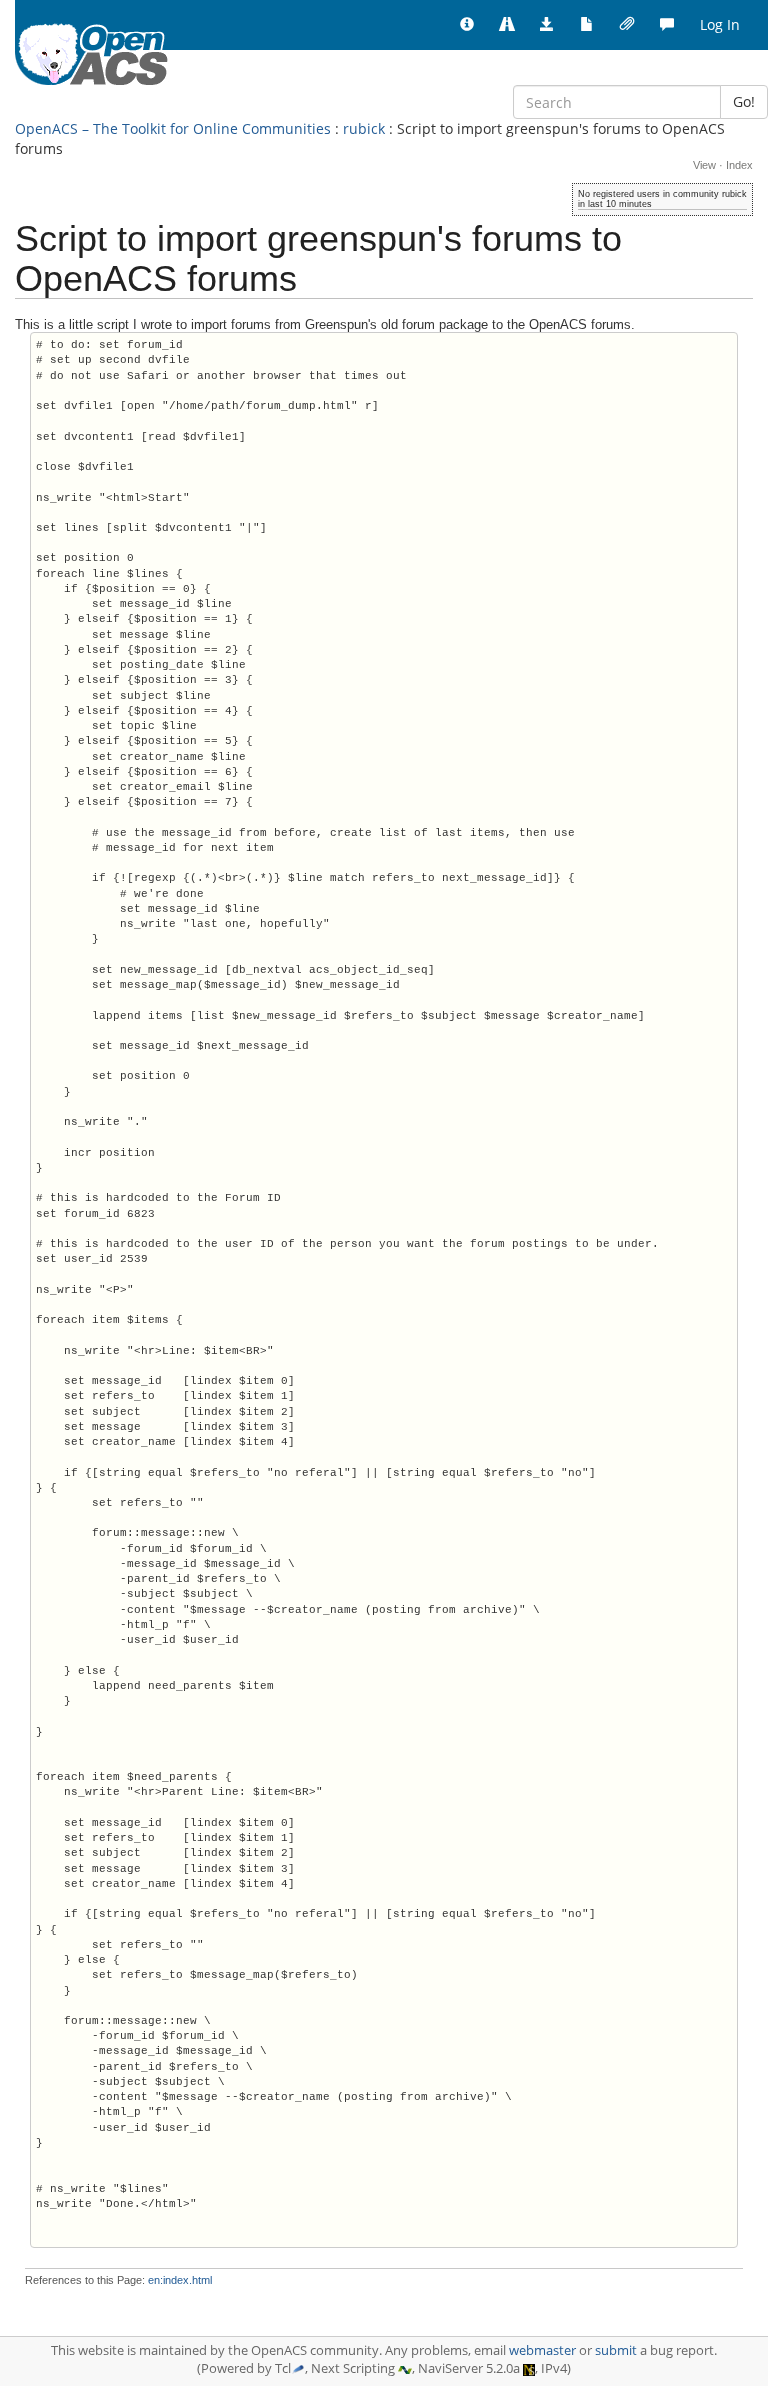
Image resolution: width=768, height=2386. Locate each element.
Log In (720, 24)
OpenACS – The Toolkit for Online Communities (173, 128)
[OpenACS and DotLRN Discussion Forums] (667, 25)
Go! (744, 101)
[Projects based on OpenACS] (507, 25)
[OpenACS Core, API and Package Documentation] (587, 25)
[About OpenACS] (467, 25)
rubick (364, 128)
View (704, 165)
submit (616, 2350)
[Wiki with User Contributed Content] (627, 25)
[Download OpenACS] (547, 25)
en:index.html (180, 2280)
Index (739, 165)
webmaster (542, 2350)
